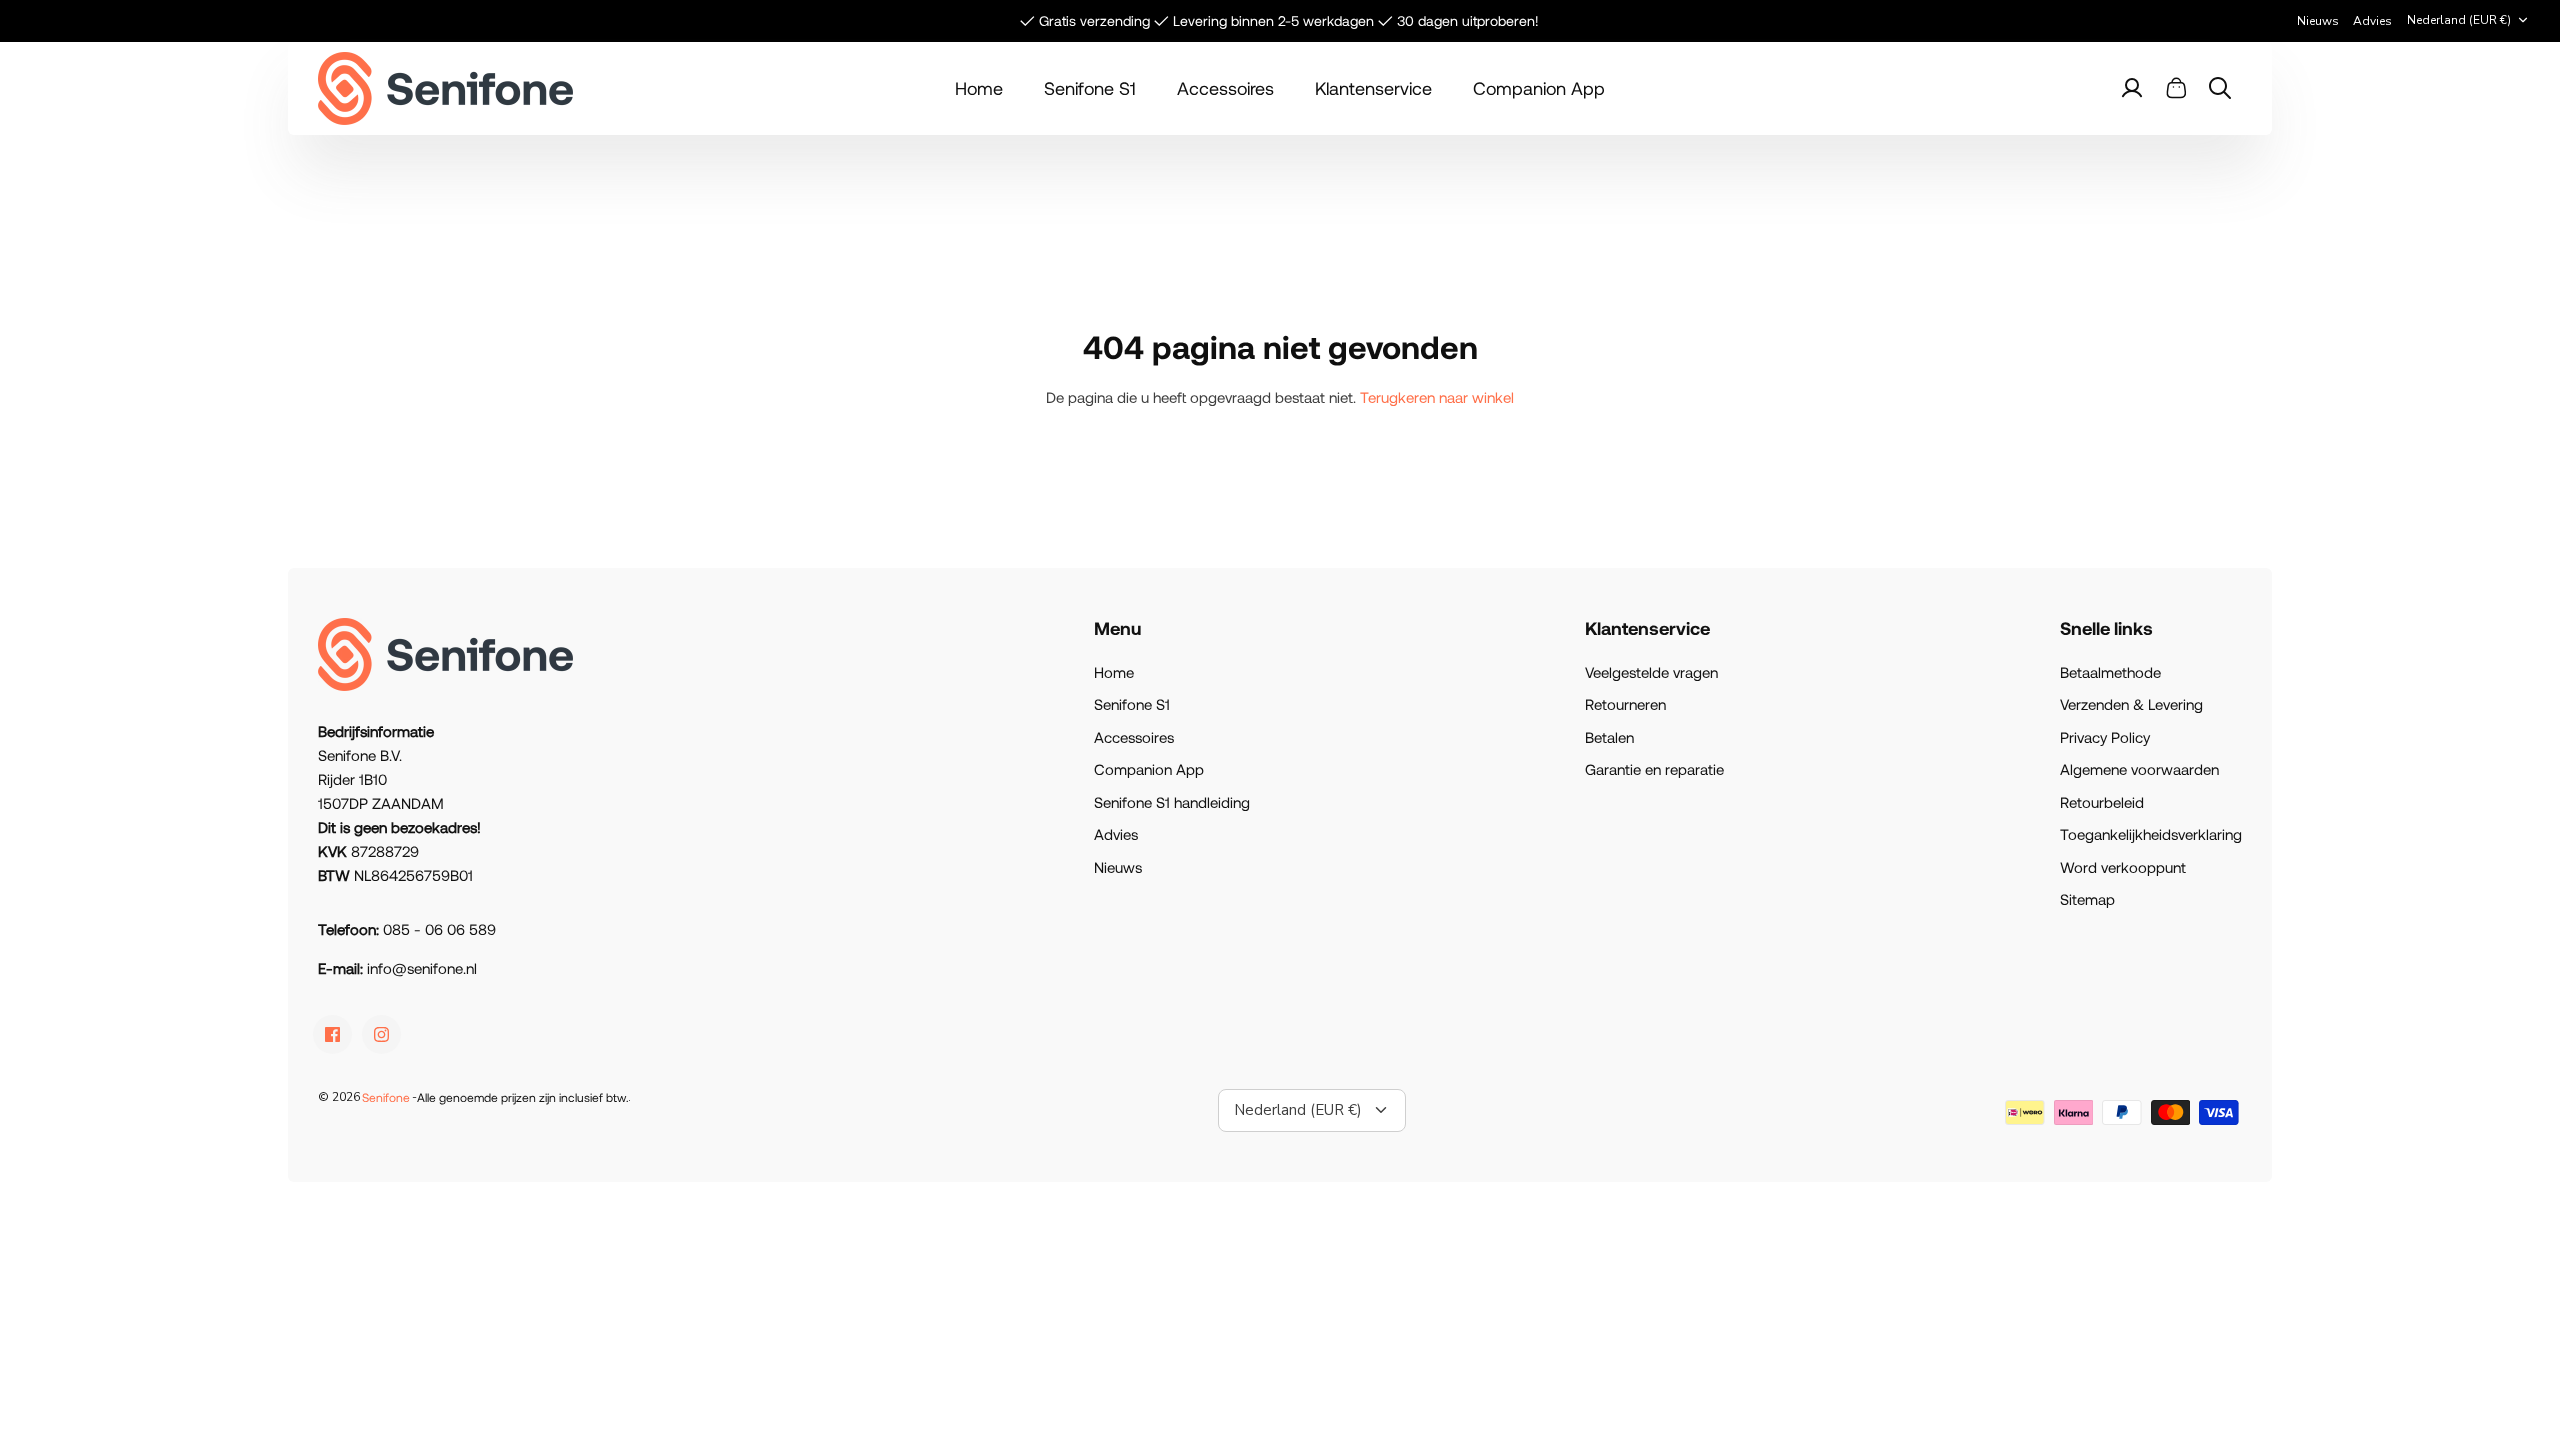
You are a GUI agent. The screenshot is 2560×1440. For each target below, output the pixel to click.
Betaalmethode (2110, 672)
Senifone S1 (1090, 88)
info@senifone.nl (422, 968)
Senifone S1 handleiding (1172, 802)
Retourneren (1625, 704)
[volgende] (1747, 21)
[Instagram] (381, 1034)
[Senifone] (445, 88)
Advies (2372, 21)
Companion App (1539, 88)
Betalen (1609, 737)
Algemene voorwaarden (2139, 769)
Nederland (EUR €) (2459, 20)
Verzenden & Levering (2131, 704)
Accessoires (1225, 88)
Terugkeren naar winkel (1437, 397)
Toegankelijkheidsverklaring (2151, 834)
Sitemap (2087, 899)
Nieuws (2318, 21)
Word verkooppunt (2123, 867)
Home (979, 88)
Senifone (386, 1097)
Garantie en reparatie (1654, 769)
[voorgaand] (813, 21)
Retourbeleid (2102, 802)
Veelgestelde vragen (1651, 672)
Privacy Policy (2105, 737)
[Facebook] (332, 1034)
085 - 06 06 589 (439, 929)
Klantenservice (1373, 88)
